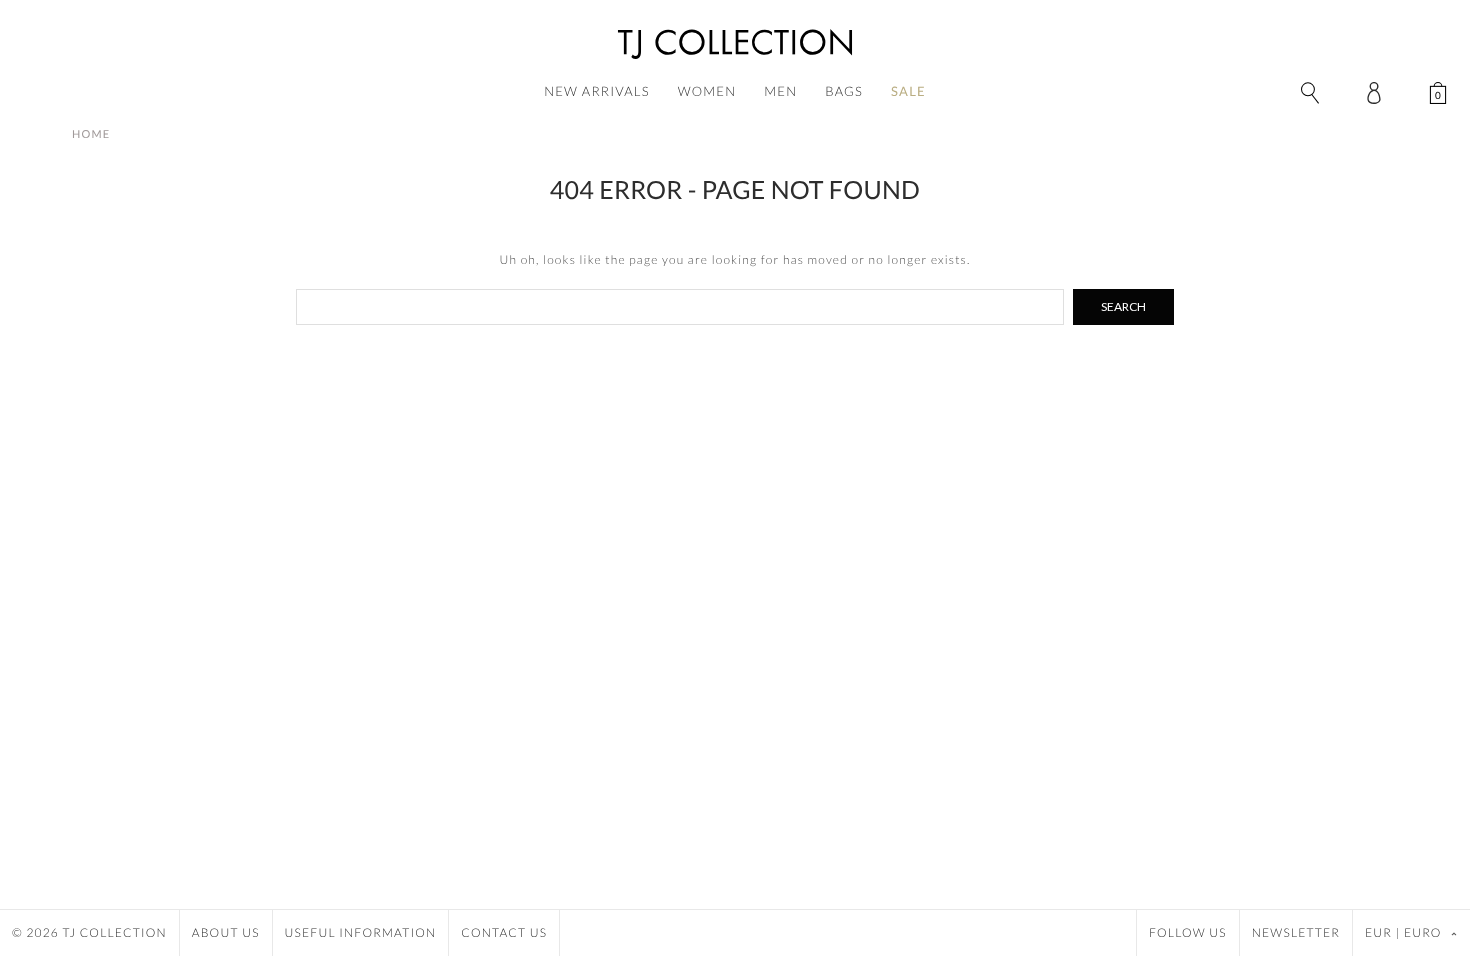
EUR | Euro (1405, 932)
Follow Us (1188, 932)
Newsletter (1296, 932)
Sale (908, 91)
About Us (226, 932)
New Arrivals (597, 91)
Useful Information (361, 932)
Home (91, 134)
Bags (844, 91)
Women (707, 91)
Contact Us (504, 932)
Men (780, 91)
